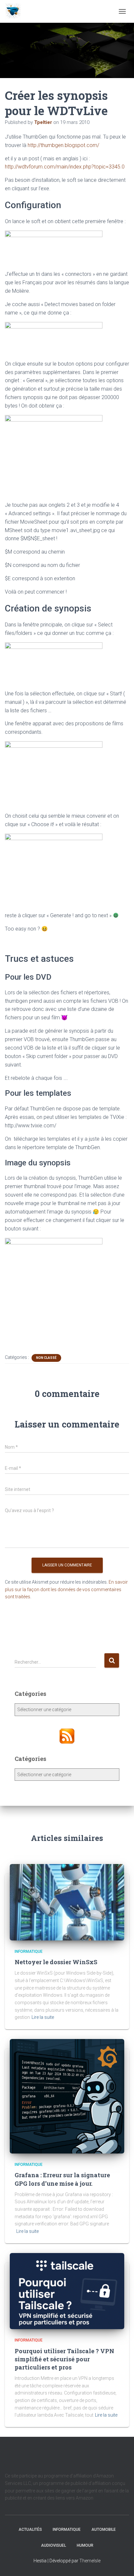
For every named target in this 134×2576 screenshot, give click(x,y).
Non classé (46, 1358)
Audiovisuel (54, 2545)
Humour (85, 2545)
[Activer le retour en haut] (121, 2563)
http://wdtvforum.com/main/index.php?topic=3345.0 (65, 167)
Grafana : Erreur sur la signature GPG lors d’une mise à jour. (62, 2179)
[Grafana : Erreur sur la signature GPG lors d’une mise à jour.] (67, 2096)
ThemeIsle (90, 2561)
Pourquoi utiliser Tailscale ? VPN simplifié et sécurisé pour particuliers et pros (64, 2359)
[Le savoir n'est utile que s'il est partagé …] (15, 11)
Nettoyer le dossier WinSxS (56, 1962)
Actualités (30, 2529)
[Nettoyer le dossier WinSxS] (67, 1902)
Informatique (29, 1952)
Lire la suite (43, 2017)
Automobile (104, 2529)
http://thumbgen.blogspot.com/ (63, 145)
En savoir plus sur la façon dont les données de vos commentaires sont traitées (66, 1589)
